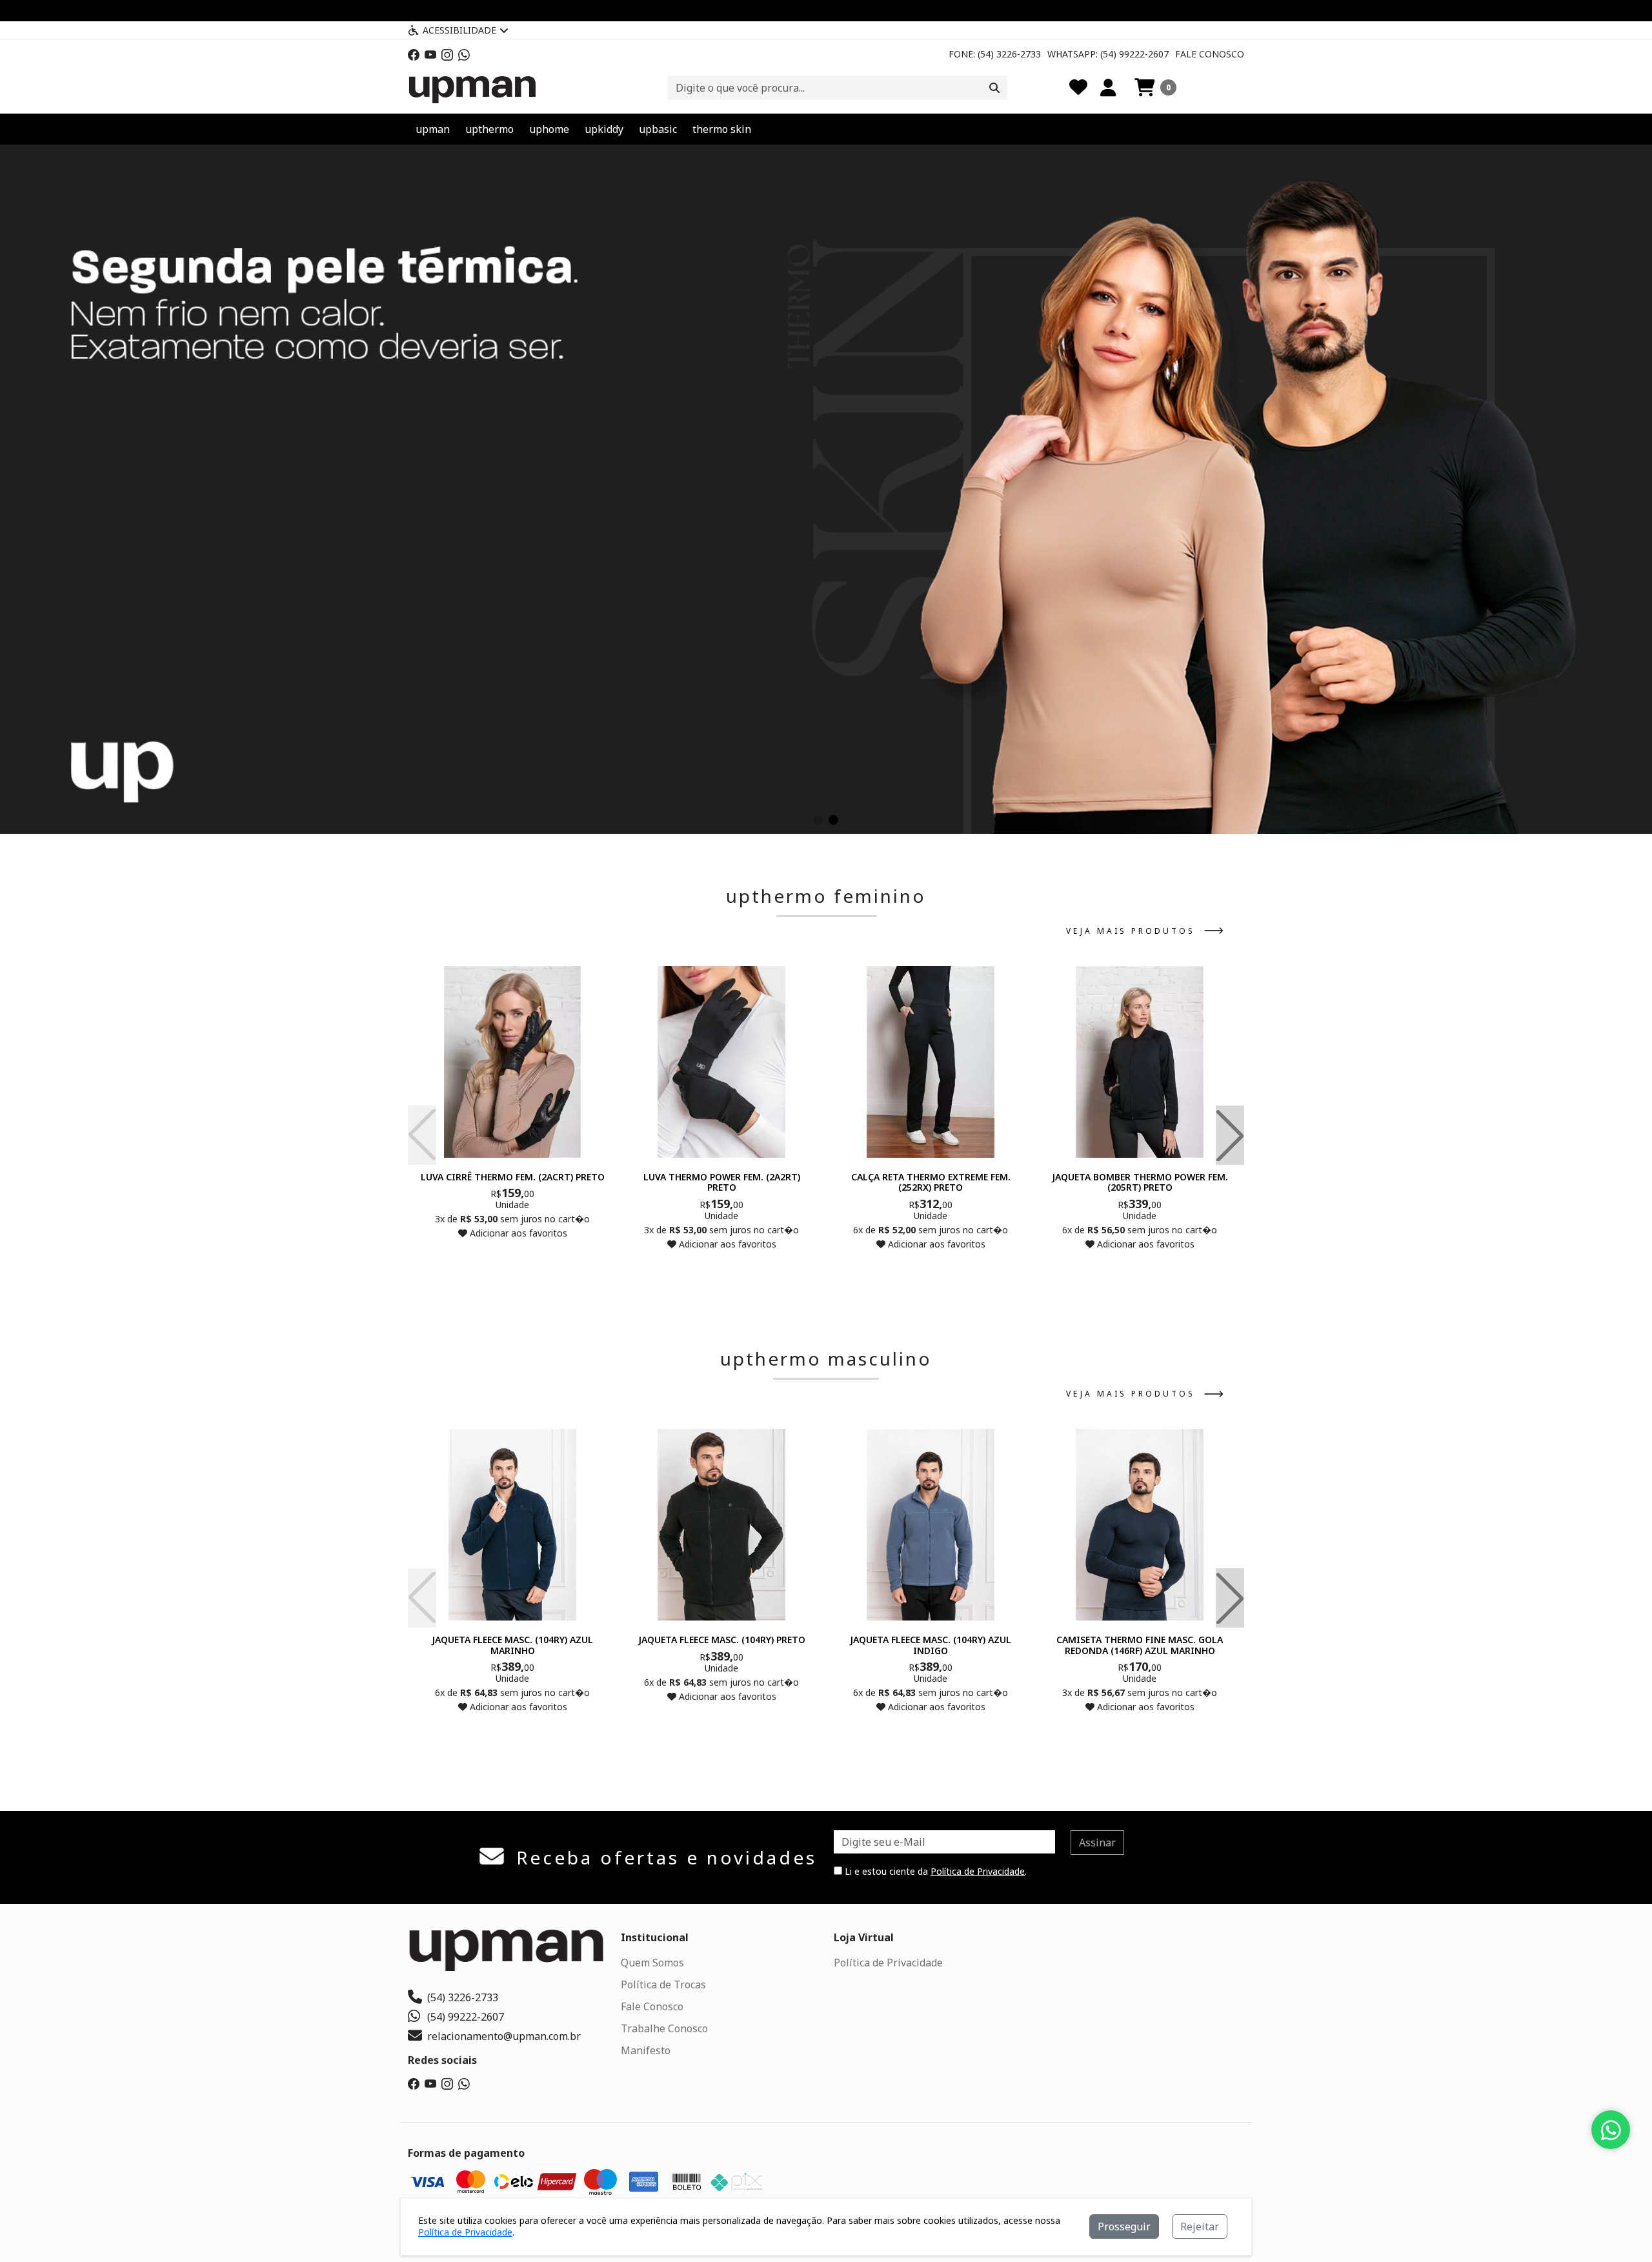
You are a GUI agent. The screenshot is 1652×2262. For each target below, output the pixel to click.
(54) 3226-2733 (463, 1997)
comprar (512, 1258)
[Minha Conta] (1108, 88)
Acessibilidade (459, 30)
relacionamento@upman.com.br (504, 2036)
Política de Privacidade (978, 1871)
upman (433, 129)
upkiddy (604, 129)
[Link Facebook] (414, 54)
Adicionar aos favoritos (517, 1233)
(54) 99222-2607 (466, 2017)
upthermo (489, 129)
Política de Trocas (663, 1984)
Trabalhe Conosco (664, 2028)
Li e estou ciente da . (934, 1871)
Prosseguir (1124, 2227)
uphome (549, 129)
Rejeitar (1200, 2227)
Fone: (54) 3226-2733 (995, 54)
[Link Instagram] (447, 54)
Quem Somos (652, 1963)
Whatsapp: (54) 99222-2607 (1108, 54)
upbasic (658, 129)
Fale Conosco (1210, 54)
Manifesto (646, 2050)
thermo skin (722, 129)
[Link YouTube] (430, 54)
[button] (1155, 88)
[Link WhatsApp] (464, 54)
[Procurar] (994, 88)
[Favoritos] (1078, 88)
